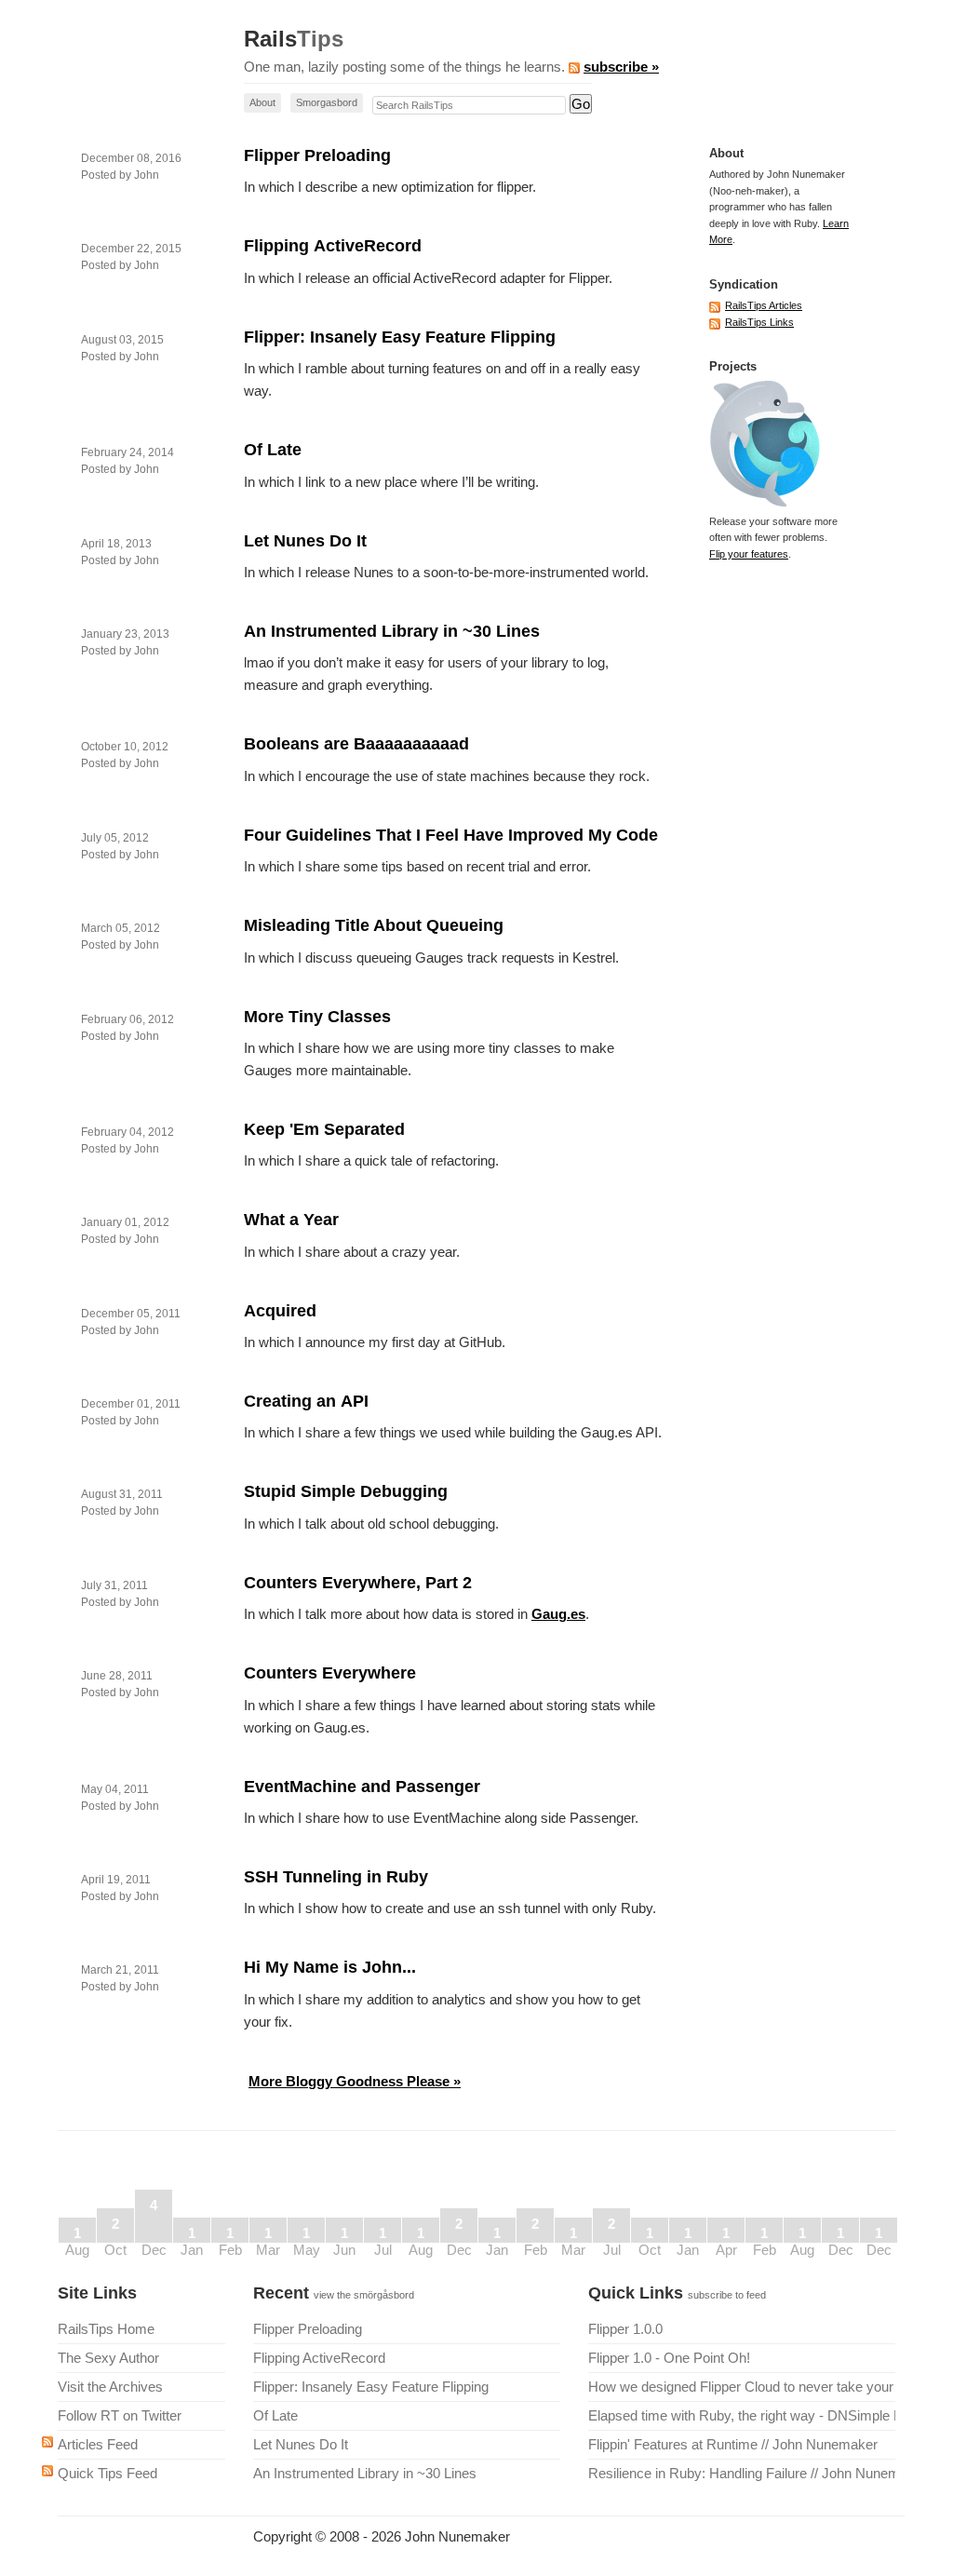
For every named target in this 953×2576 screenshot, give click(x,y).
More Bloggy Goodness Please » (355, 2081)
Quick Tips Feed (107, 2473)
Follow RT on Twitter (120, 2415)
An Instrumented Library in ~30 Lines (392, 631)
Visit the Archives (110, 2387)
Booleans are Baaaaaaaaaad (356, 744)
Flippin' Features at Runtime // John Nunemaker (733, 2444)
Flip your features (749, 554)
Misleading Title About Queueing (374, 925)
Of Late (273, 450)
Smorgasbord (327, 102)
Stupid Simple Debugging (346, 1491)
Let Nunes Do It (305, 541)
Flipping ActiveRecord (333, 246)
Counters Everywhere (330, 1673)
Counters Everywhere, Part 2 (358, 1583)
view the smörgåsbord (364, 2295)
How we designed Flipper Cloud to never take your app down (742, 2387)
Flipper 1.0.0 (625, 2329)
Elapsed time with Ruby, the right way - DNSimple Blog (742, 2415)
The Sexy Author (108, 2358)
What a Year (291, 1220)
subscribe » (621, 67)
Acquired (280, 1311)
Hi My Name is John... (330, 1967)
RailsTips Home (106, 2329)
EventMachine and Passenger (362, 1787)
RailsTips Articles (764, 305)
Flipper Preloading (317, 155)
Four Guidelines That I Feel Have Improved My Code (451, 835)
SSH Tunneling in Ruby (336, 1877)
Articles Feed (98, 2444)
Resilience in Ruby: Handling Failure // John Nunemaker (742, 2473)
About (262, 102)
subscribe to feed (727, 2295)
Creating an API (306, 1401)
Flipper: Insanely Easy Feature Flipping (400, 337)
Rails (294, 39)
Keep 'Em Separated (324, 1129)
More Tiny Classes (317, 1017)
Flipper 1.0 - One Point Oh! (669, 2358)
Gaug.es (558, 1614)
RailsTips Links (759, 322)
